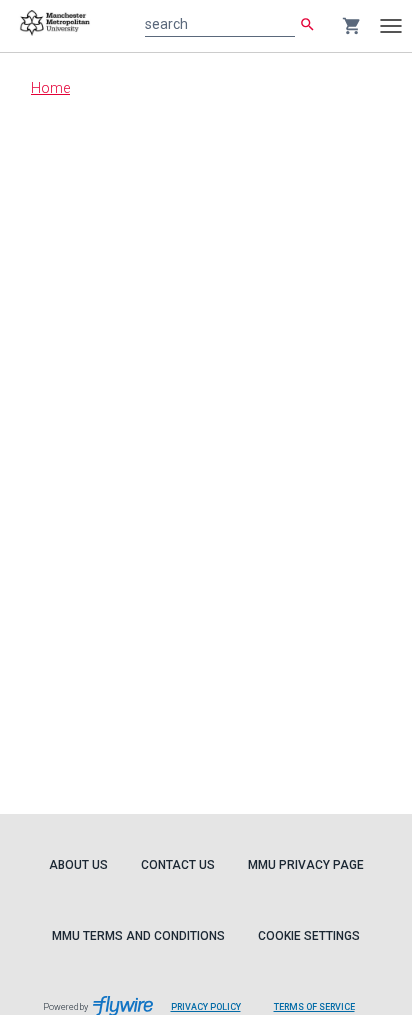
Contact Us (178, 865)
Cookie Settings (309, 936)
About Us (78, 865)
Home (50, 88)
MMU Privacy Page (306, 865)
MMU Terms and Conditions (138, 936)
